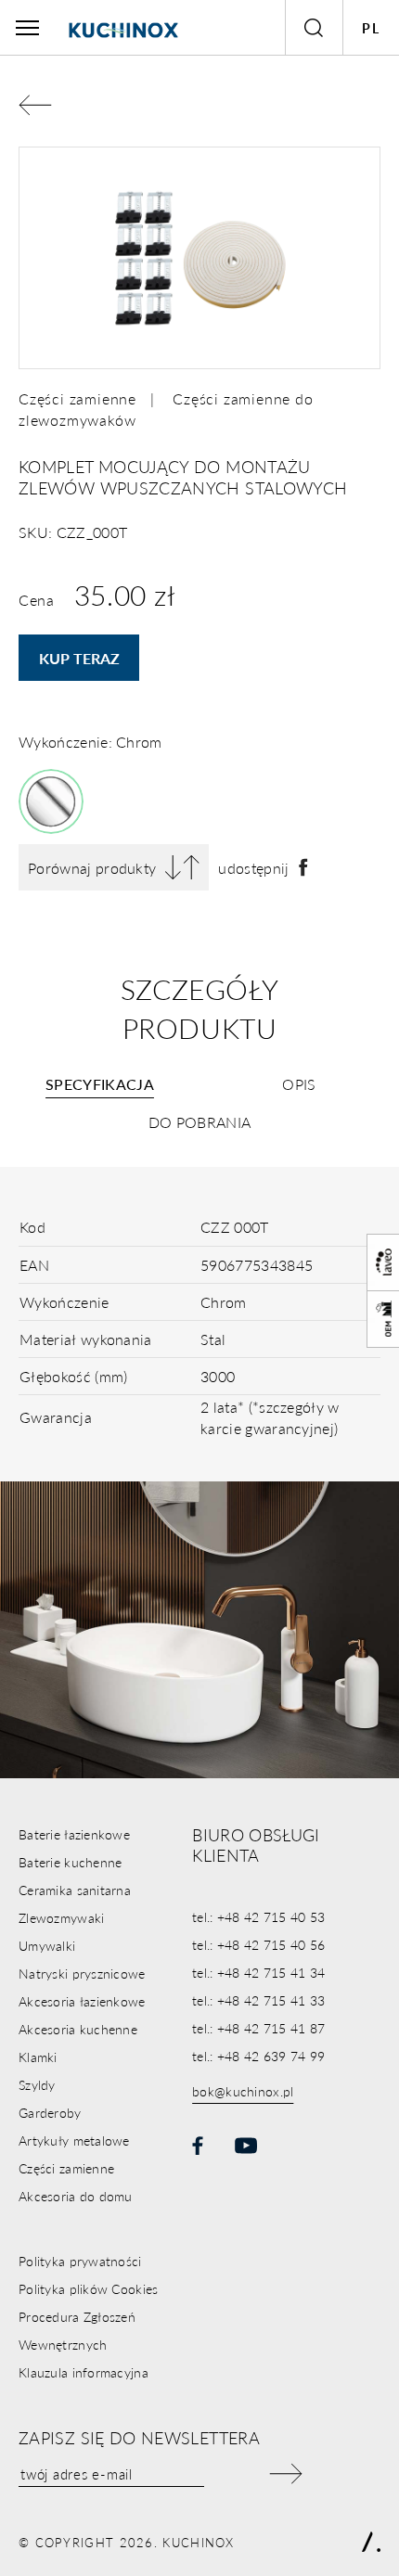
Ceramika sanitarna (75, 1890)
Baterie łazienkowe (74, 1834)
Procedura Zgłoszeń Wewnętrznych (77, 2330)
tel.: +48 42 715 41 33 (258, 2000)
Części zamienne (77, 398)
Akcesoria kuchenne (78, 2029)
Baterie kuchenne (70, 1862)
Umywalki (47, 1945)
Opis (299, 1084)
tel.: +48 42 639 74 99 (258, 2056)
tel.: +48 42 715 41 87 (258, 2028)
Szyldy (37, 2084)
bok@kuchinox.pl (243, 2091)
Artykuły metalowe (74, 2140)
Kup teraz (79, 658)
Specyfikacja (100, 1084)
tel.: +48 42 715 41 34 (258, 1972)
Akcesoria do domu (76, 2196)
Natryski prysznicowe (82, 1973)
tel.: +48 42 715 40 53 (258, 1916)
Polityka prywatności (80, 2261)
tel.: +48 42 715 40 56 (258, 1944)
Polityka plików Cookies (88, 2288)
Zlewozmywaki (61, 1917)
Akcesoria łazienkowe (82, 2001)
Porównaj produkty (92, 868)
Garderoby (50, 2112)
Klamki (38, 2057)
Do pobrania (200, 1122)
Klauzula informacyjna (84, 2372)
